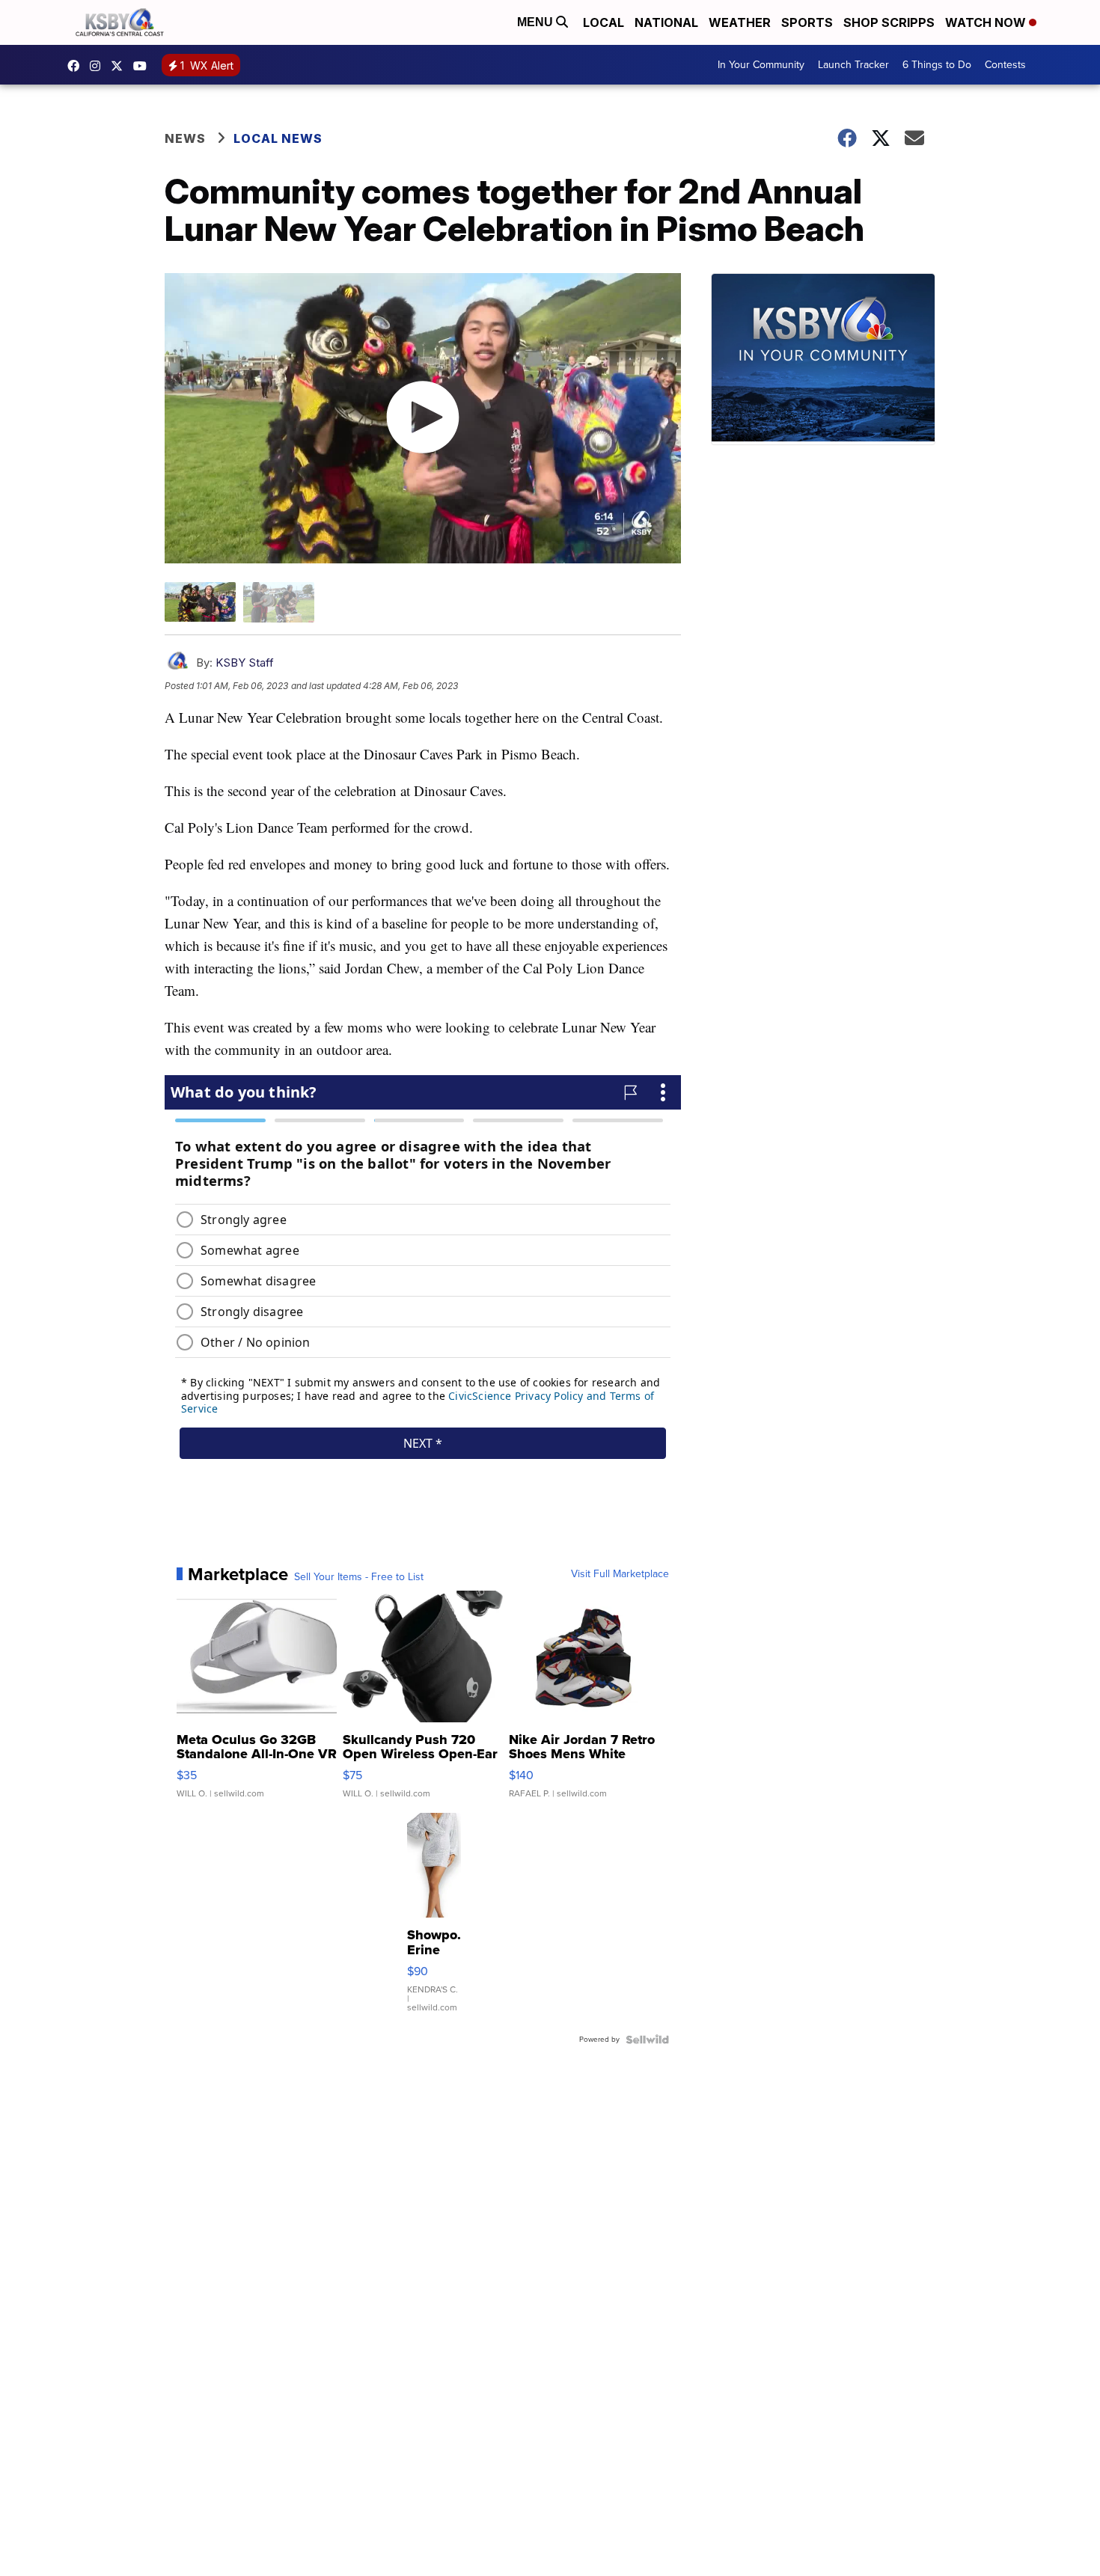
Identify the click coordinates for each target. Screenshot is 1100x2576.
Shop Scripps (889, 22)
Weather (740, 22)
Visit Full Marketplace (620, 1574)
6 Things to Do (937, 65)
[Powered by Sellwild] (647, 2040)
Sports (807, 22)
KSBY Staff (245, 663)
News (185, 138)
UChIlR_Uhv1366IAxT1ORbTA (144, 66)
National (666, 22)
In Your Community (761, 65)
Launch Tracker (853, 65)
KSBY (120, 66)
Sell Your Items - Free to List (359, 1577)
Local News (278, 138)
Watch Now (987, 22)
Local (604, 22)
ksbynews (77, 66)
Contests (1005, 65)
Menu (537, 22)
